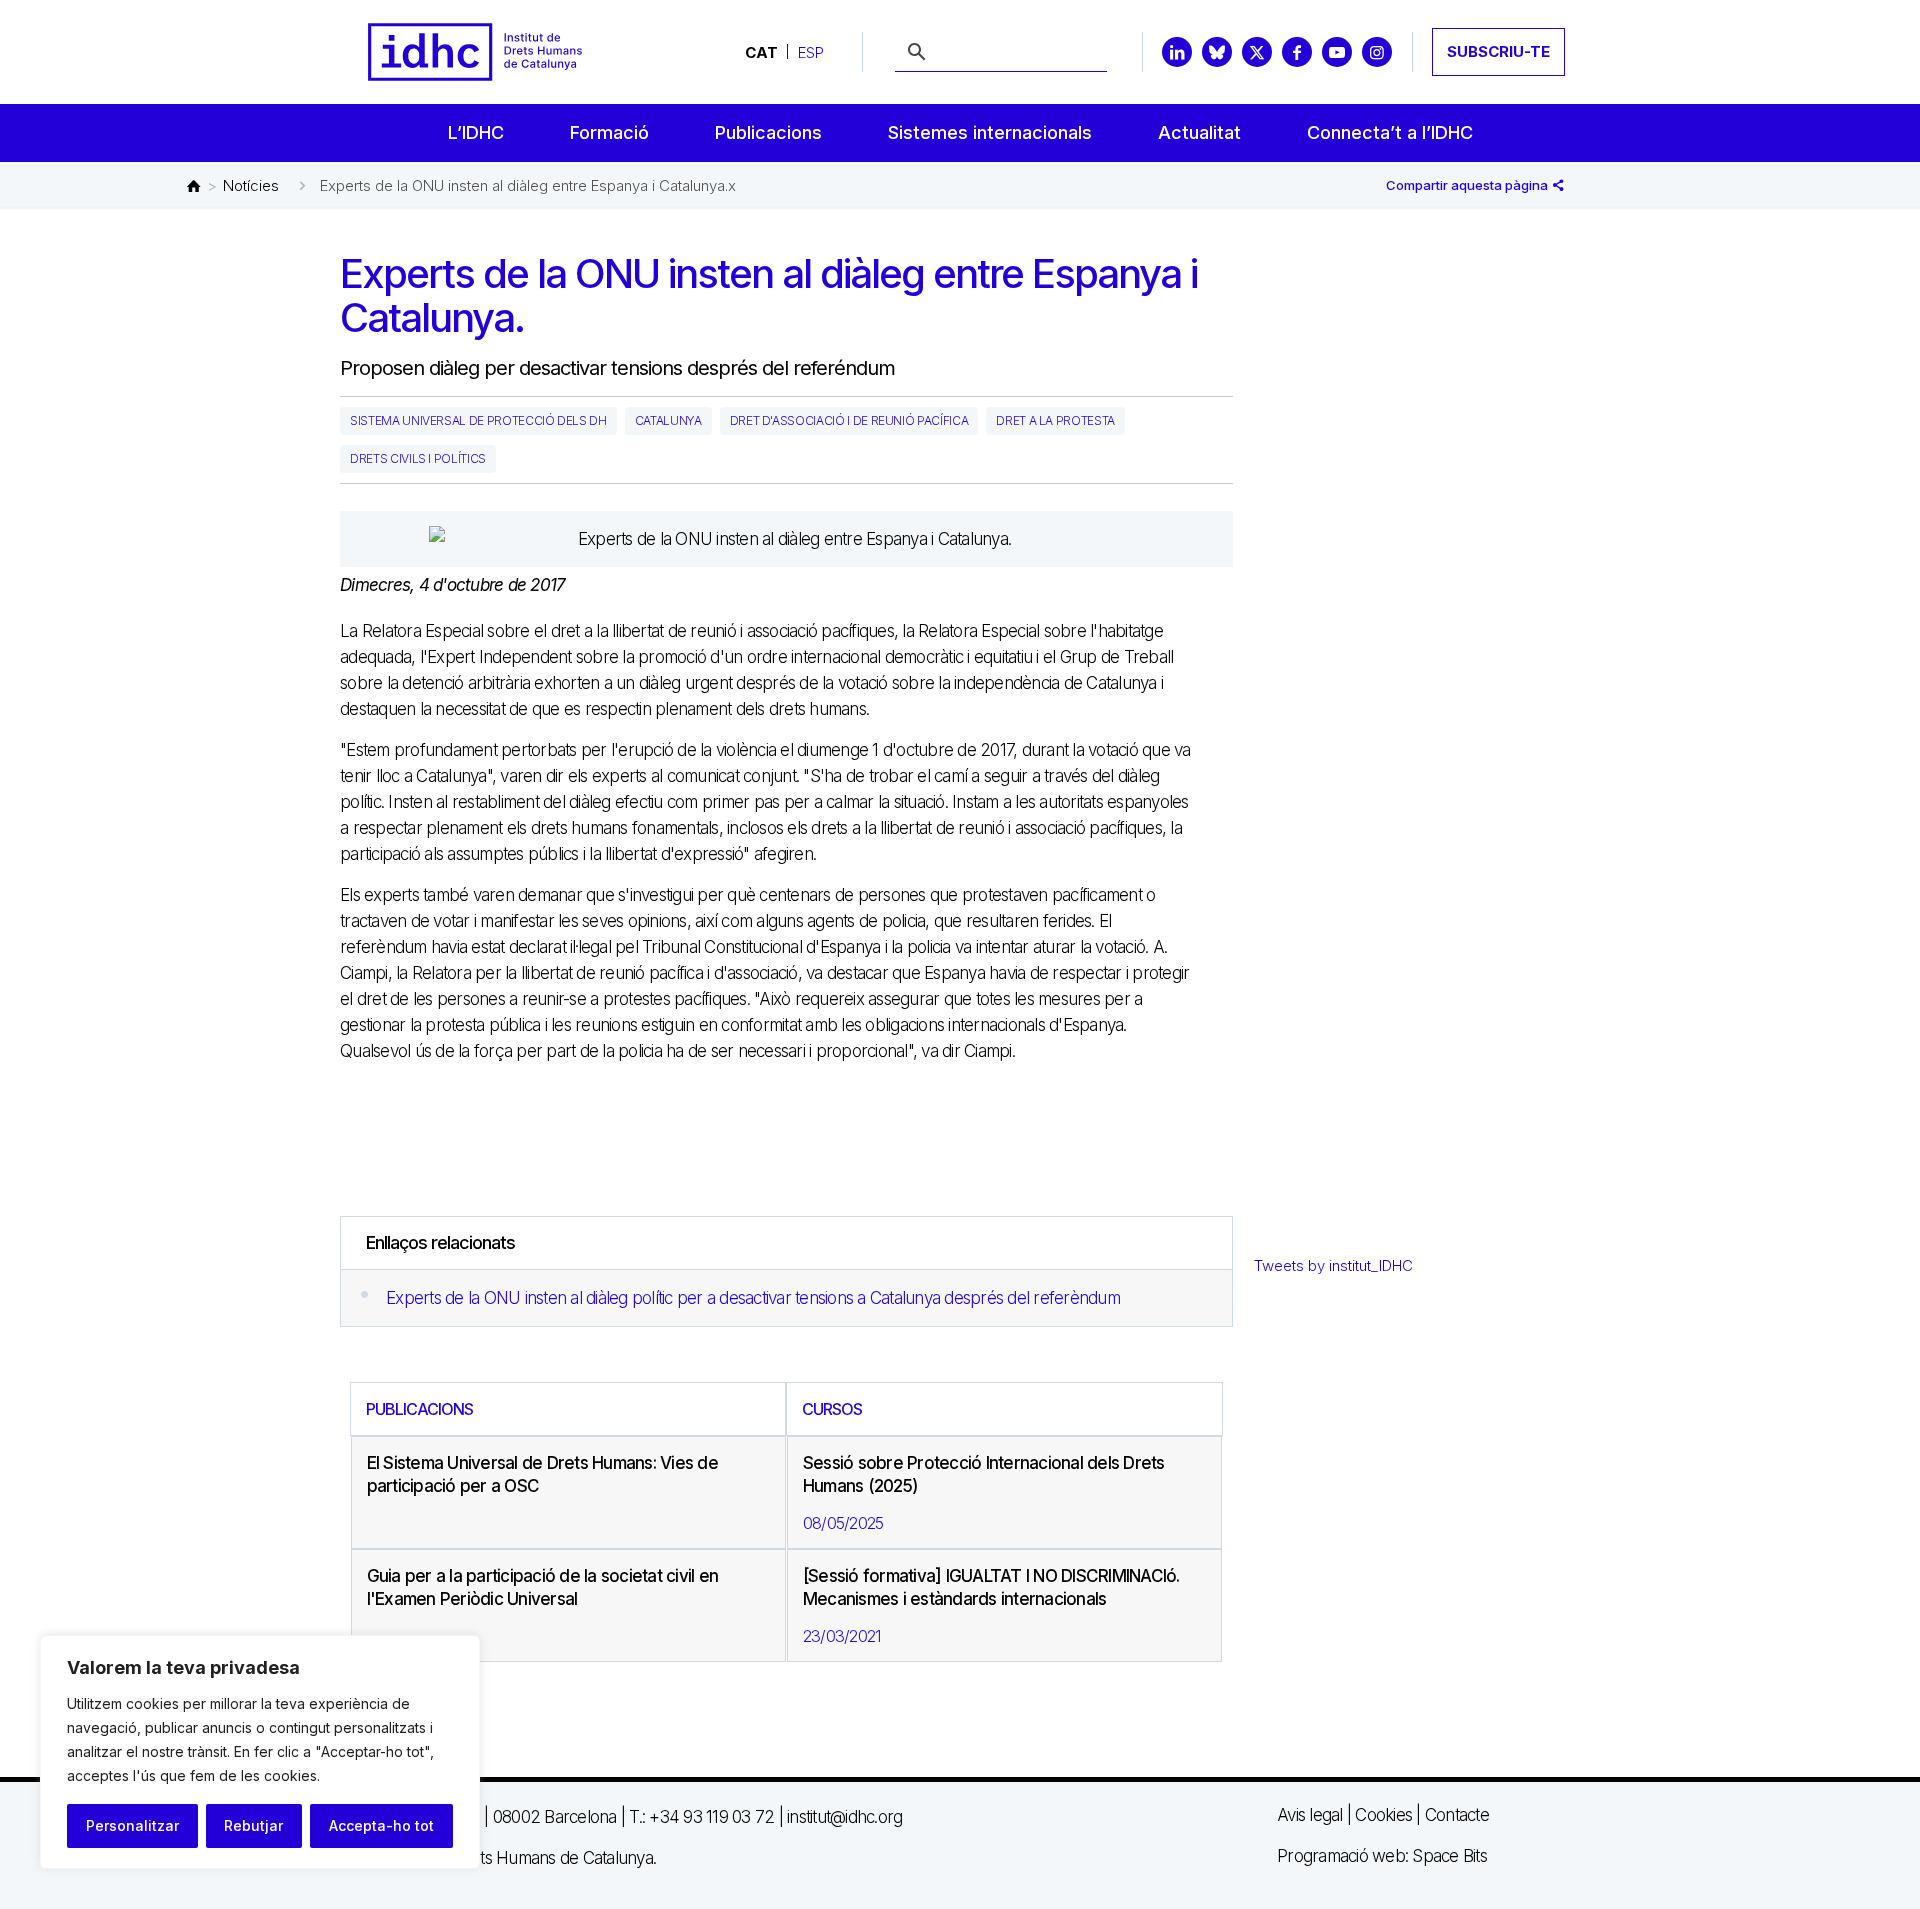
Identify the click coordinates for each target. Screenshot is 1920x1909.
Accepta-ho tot (381, 1825)
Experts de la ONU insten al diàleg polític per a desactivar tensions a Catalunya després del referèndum (753, 1298)
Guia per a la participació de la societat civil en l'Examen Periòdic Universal (543, 1587)
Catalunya (668, 420)
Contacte (1457, 1815)
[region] (260, 1752)
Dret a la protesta (1055, 420)
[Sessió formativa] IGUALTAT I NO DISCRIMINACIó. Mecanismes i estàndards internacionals (991, 1587)
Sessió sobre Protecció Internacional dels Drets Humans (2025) (984, 1474)
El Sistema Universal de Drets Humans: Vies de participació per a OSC (542, 1474)
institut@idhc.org (844, 1817)
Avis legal (1310, 1815)
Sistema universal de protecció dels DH (478, 420)
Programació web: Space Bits (1382, 1856)
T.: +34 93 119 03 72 (701, 1817)
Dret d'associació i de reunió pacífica (849, 420)
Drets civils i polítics (418, 458)
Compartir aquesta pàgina (1468, 185)
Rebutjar (253, 1825)
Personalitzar (132, 1825)
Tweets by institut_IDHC (1333, 1265)
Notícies (251, 185)
